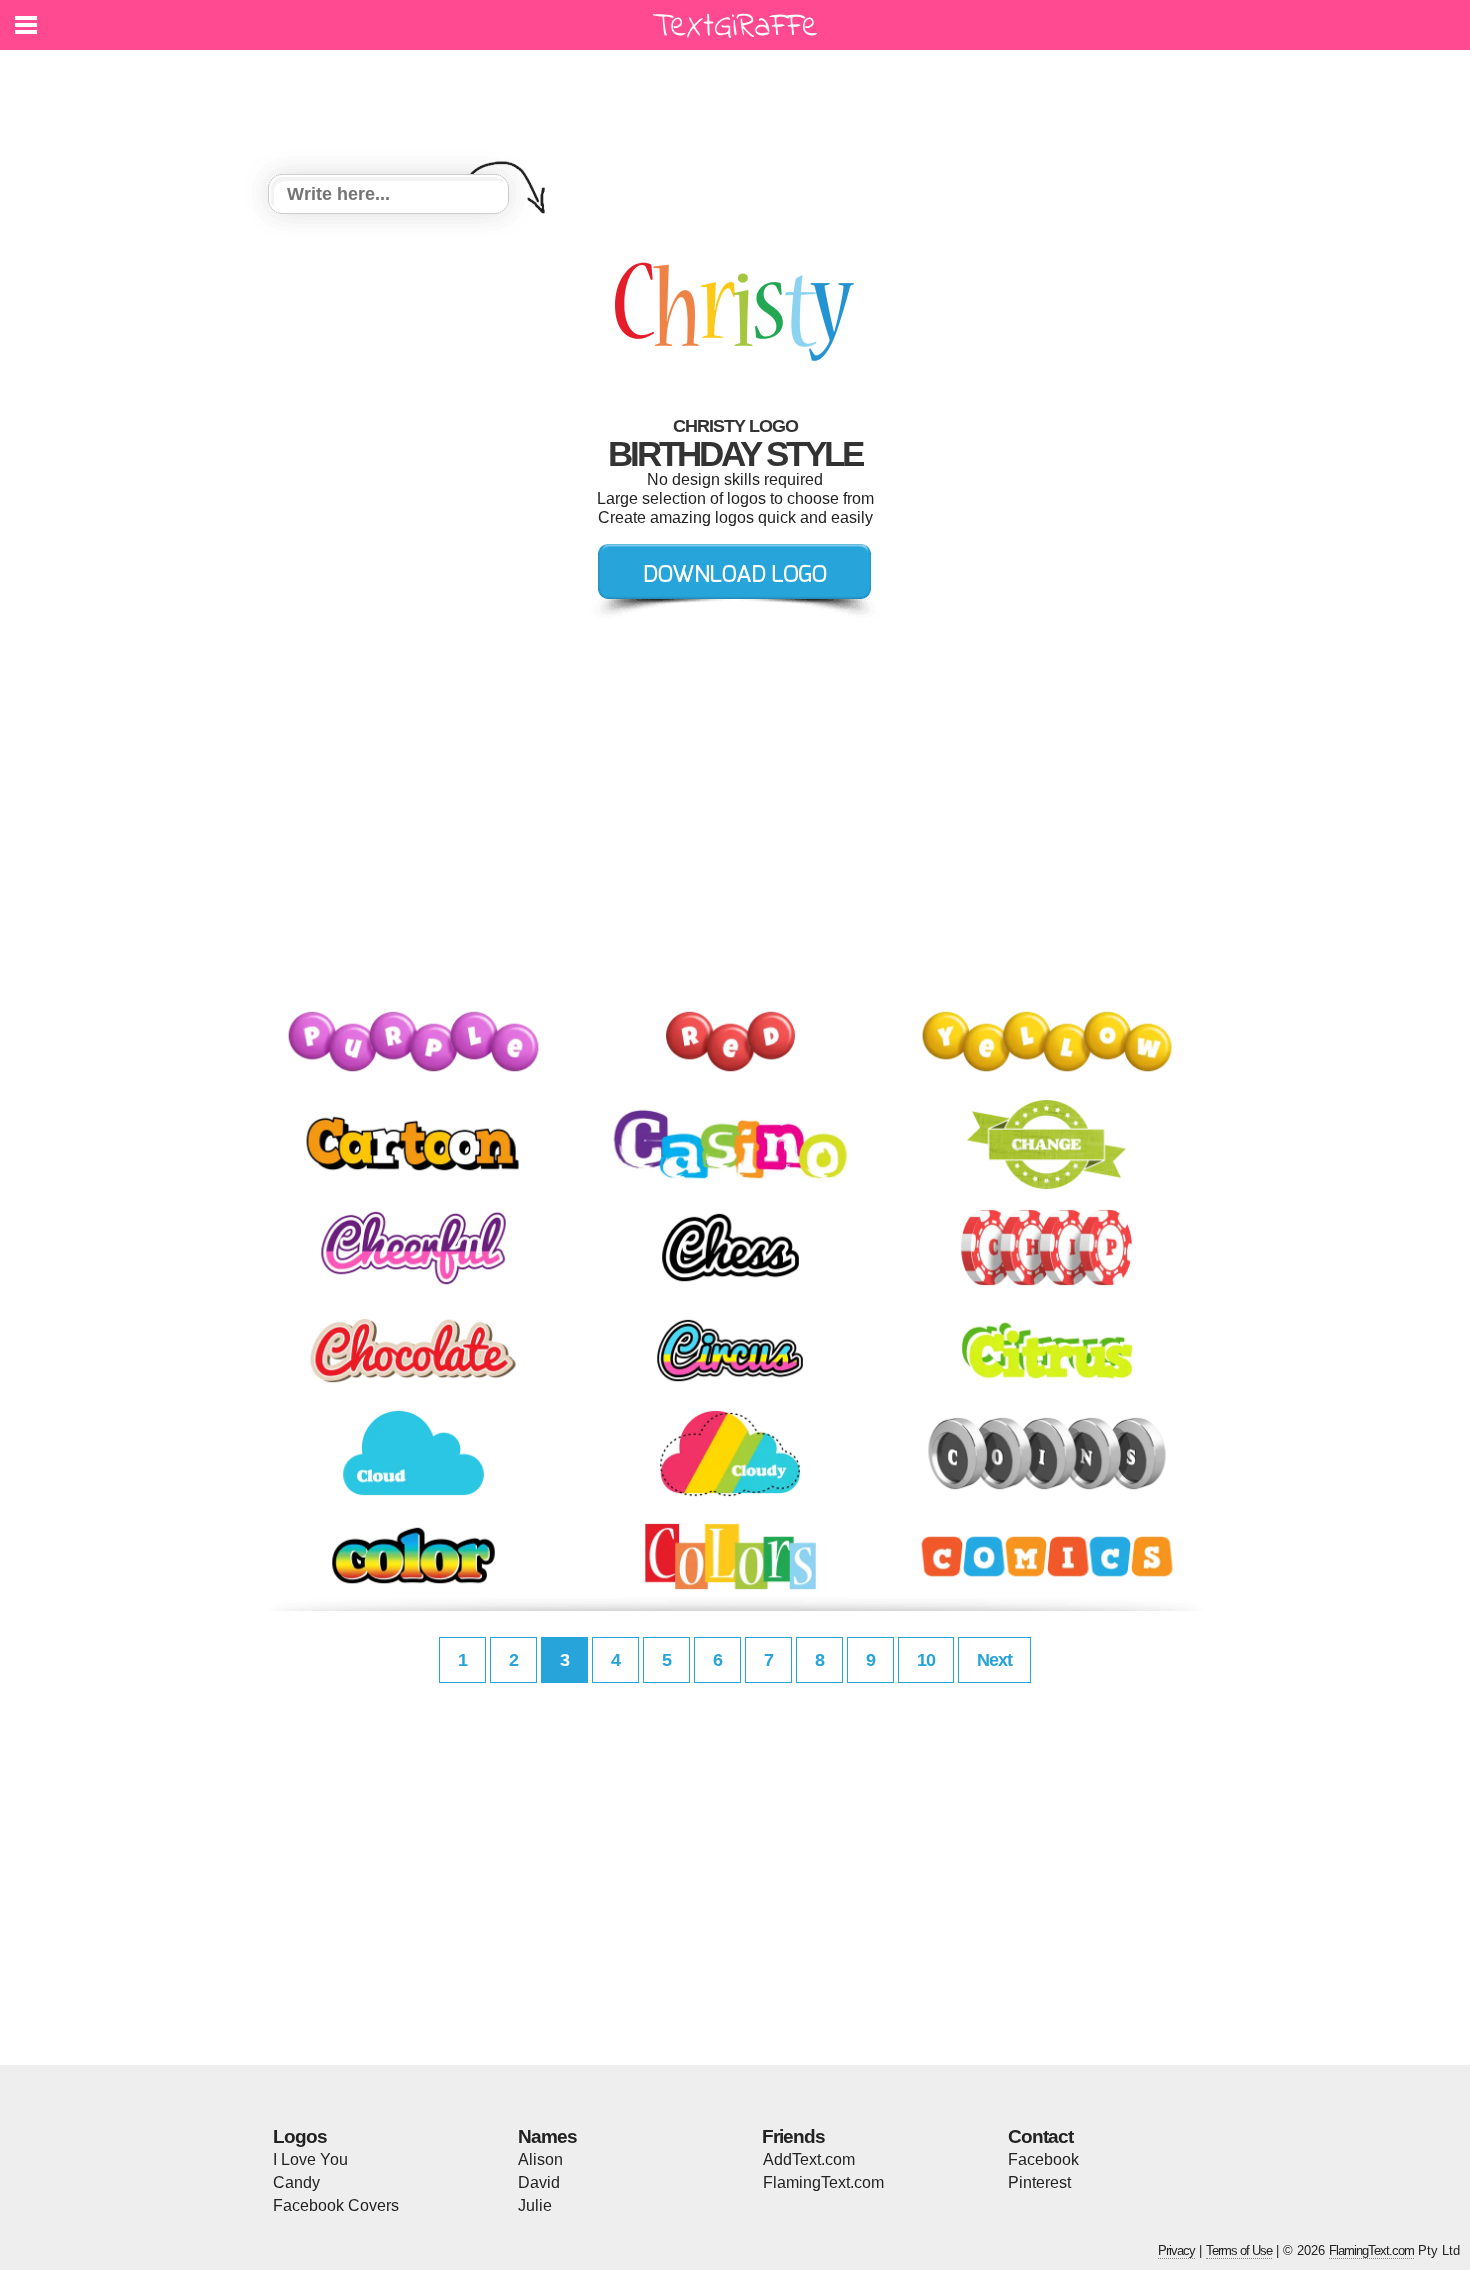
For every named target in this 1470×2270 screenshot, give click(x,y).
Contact (1040, 2136)
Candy (296, 2182)
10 (926, 1660)
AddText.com (809, 2159)
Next (994, 1660)
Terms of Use (1239, 2250)
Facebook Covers (336, 2205)
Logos (300, 2136)
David (539, 2182)
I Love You (310, 2159)
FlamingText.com (823, 2182)
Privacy (1176, 2250)
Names (547, 2136)
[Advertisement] (740, 100)
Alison (540, 2159)
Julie (535, 2205)
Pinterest (1039, 2182)
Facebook (1043, 2159)
